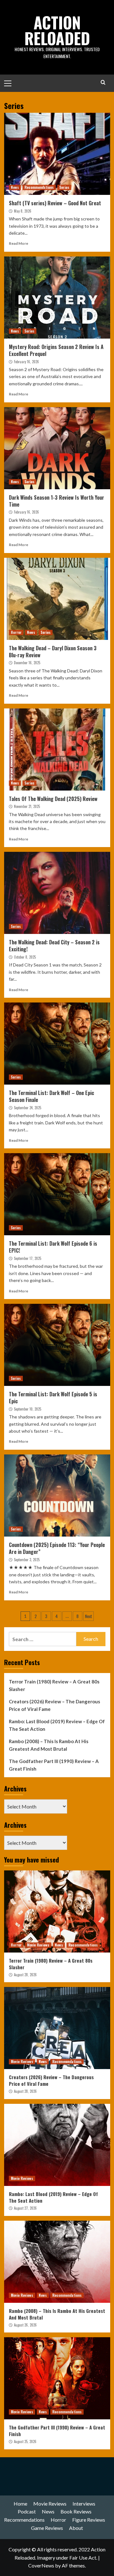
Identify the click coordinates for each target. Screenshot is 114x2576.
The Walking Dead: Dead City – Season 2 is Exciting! (54, 946)
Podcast (27, 2511)
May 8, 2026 (23, 211)
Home (20, 2504)
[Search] (103, 82)
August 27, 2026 (25, 2208)
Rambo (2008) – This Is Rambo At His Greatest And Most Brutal (49, 1745)
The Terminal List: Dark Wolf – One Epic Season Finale (51, 1096)
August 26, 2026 (25, 2325)
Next (89, 1616)
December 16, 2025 (27, 663)
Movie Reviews (38, 1945)
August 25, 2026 (25, 2441)
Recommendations (39, 187)
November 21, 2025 (27, 806)
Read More (19, 243)
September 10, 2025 (28, 1409)
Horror (16, 632)
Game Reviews (47, 2528)
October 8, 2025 (25, 957)
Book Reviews (76, 2511)
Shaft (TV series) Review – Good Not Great (55, 203)
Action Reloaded (57, 30)
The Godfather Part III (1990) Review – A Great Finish (54, 1765)
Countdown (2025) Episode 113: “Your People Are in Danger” (57, 1548)
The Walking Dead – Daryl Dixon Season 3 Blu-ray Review (53, 652)
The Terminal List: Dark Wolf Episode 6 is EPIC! (53, 1247)
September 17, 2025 (28, 1258)
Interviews (84, 2504)
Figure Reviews (89, 2520)
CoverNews (41, 2565)
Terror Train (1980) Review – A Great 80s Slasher (54, 1685)
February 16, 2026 (26, 362)
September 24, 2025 (28, 1108)
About (76, 2528)
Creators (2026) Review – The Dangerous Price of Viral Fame (54, 1705)
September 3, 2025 (27, 1560)
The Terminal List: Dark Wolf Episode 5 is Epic (53, 1398)
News (15, 187)
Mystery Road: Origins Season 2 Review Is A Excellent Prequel (56, 350)
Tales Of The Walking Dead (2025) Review (53, 799)
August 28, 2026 (25, 1975)
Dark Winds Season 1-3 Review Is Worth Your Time (57, 501)
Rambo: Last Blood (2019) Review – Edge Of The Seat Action (57, 1725)
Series (64, 187)
